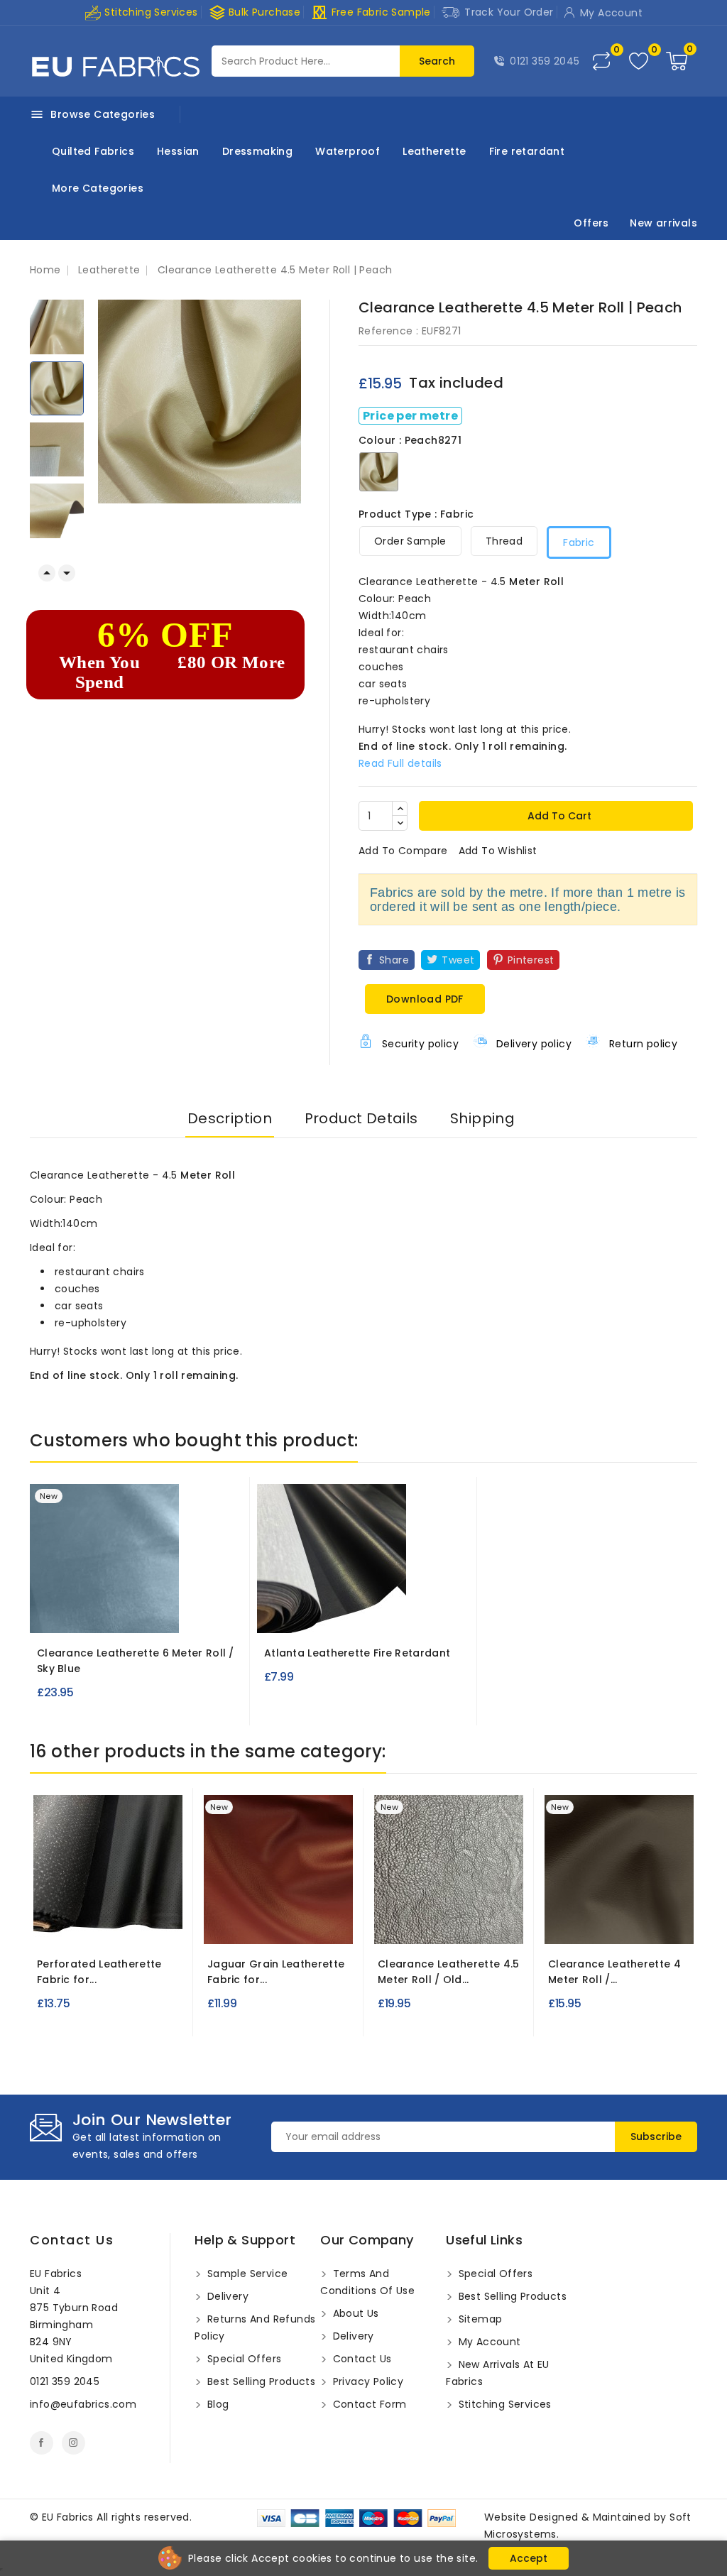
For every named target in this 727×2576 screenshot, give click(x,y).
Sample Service (246, 2274)
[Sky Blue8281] (136, 1612)
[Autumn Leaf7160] (257, 1923)
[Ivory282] (395, 1612)
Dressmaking (257, 151)
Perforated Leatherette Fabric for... (99, 1972)
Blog (216, 2404)
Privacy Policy (366, 2381)
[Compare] (601, 61)
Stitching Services (150, 12)
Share (394, 960)
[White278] (95, 1923)
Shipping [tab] (482, 1118)
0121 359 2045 (545, 61)
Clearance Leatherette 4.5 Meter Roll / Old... (449, 1972)
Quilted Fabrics (93, 151)
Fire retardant (527, 151)
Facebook (42, 2443)
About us (354, 2313)
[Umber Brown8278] (619, 1923)
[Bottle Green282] (370, 1612)
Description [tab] (230, 1118)
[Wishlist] (639, 61)
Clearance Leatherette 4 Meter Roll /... (614, 1972)
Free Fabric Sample (371, 12)
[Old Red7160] (309, 1923)
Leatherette (434, 151)
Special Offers (242, 2359)
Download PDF (425, 999)
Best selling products (259, 2381)
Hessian (178, 151)
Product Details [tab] (361, 1118)
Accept (529, 2558)
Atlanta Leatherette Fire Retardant (357, 1653)
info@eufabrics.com (83, 2404)
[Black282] (344, 1612)
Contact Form (368, 2404)
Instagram (73, 2443)
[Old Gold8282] (449, 1923)
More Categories (98, 188)
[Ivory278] (69, 1923)
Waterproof (348, 151)
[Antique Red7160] (231, 1923)
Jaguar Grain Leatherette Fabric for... (276, 1972)
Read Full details (400, 763)
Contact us (72, 2240)
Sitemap (479, 2319)
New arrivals (663, 223)
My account (488, 2342)
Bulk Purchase (255, 12)
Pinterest (531, 960)
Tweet (458, 960)
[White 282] (318, 1612)
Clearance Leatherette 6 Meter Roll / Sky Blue (136, 1661)
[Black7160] (283, 1923)
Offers (591, 223)
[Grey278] (147, 1923)
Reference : (388, 331)
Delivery (226, 2296)
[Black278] (121, 1923)
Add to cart (558, 816)
